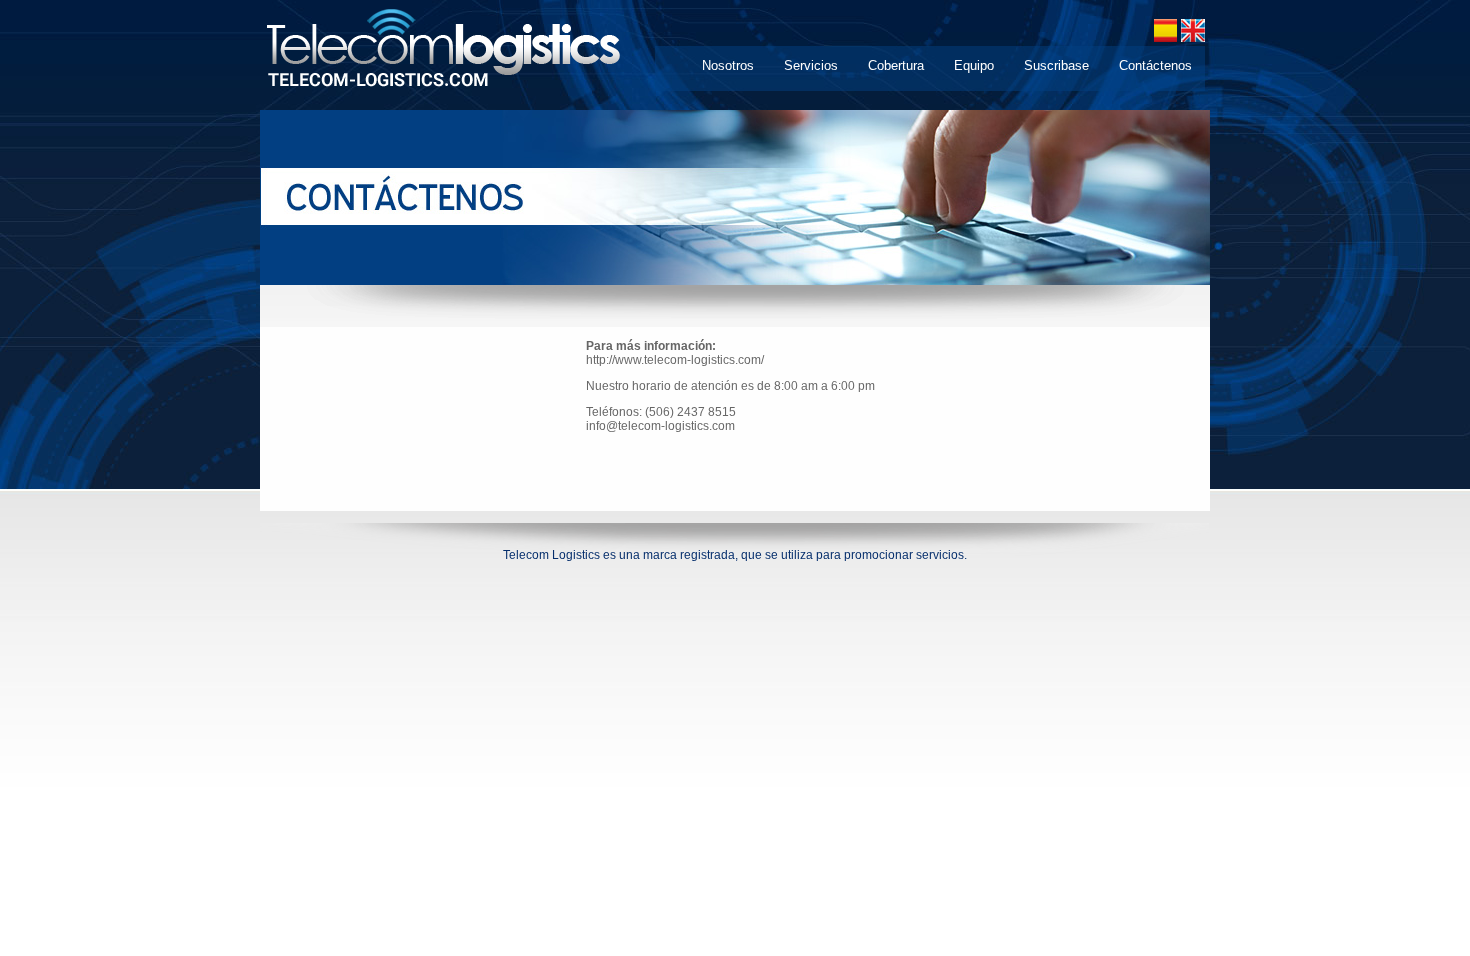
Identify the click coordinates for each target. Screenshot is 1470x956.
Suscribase (1056, 65)
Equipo (974, 65)
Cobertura (896, 65)
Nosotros (728, 65)
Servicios (811, 65)
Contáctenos (1155, 65)
